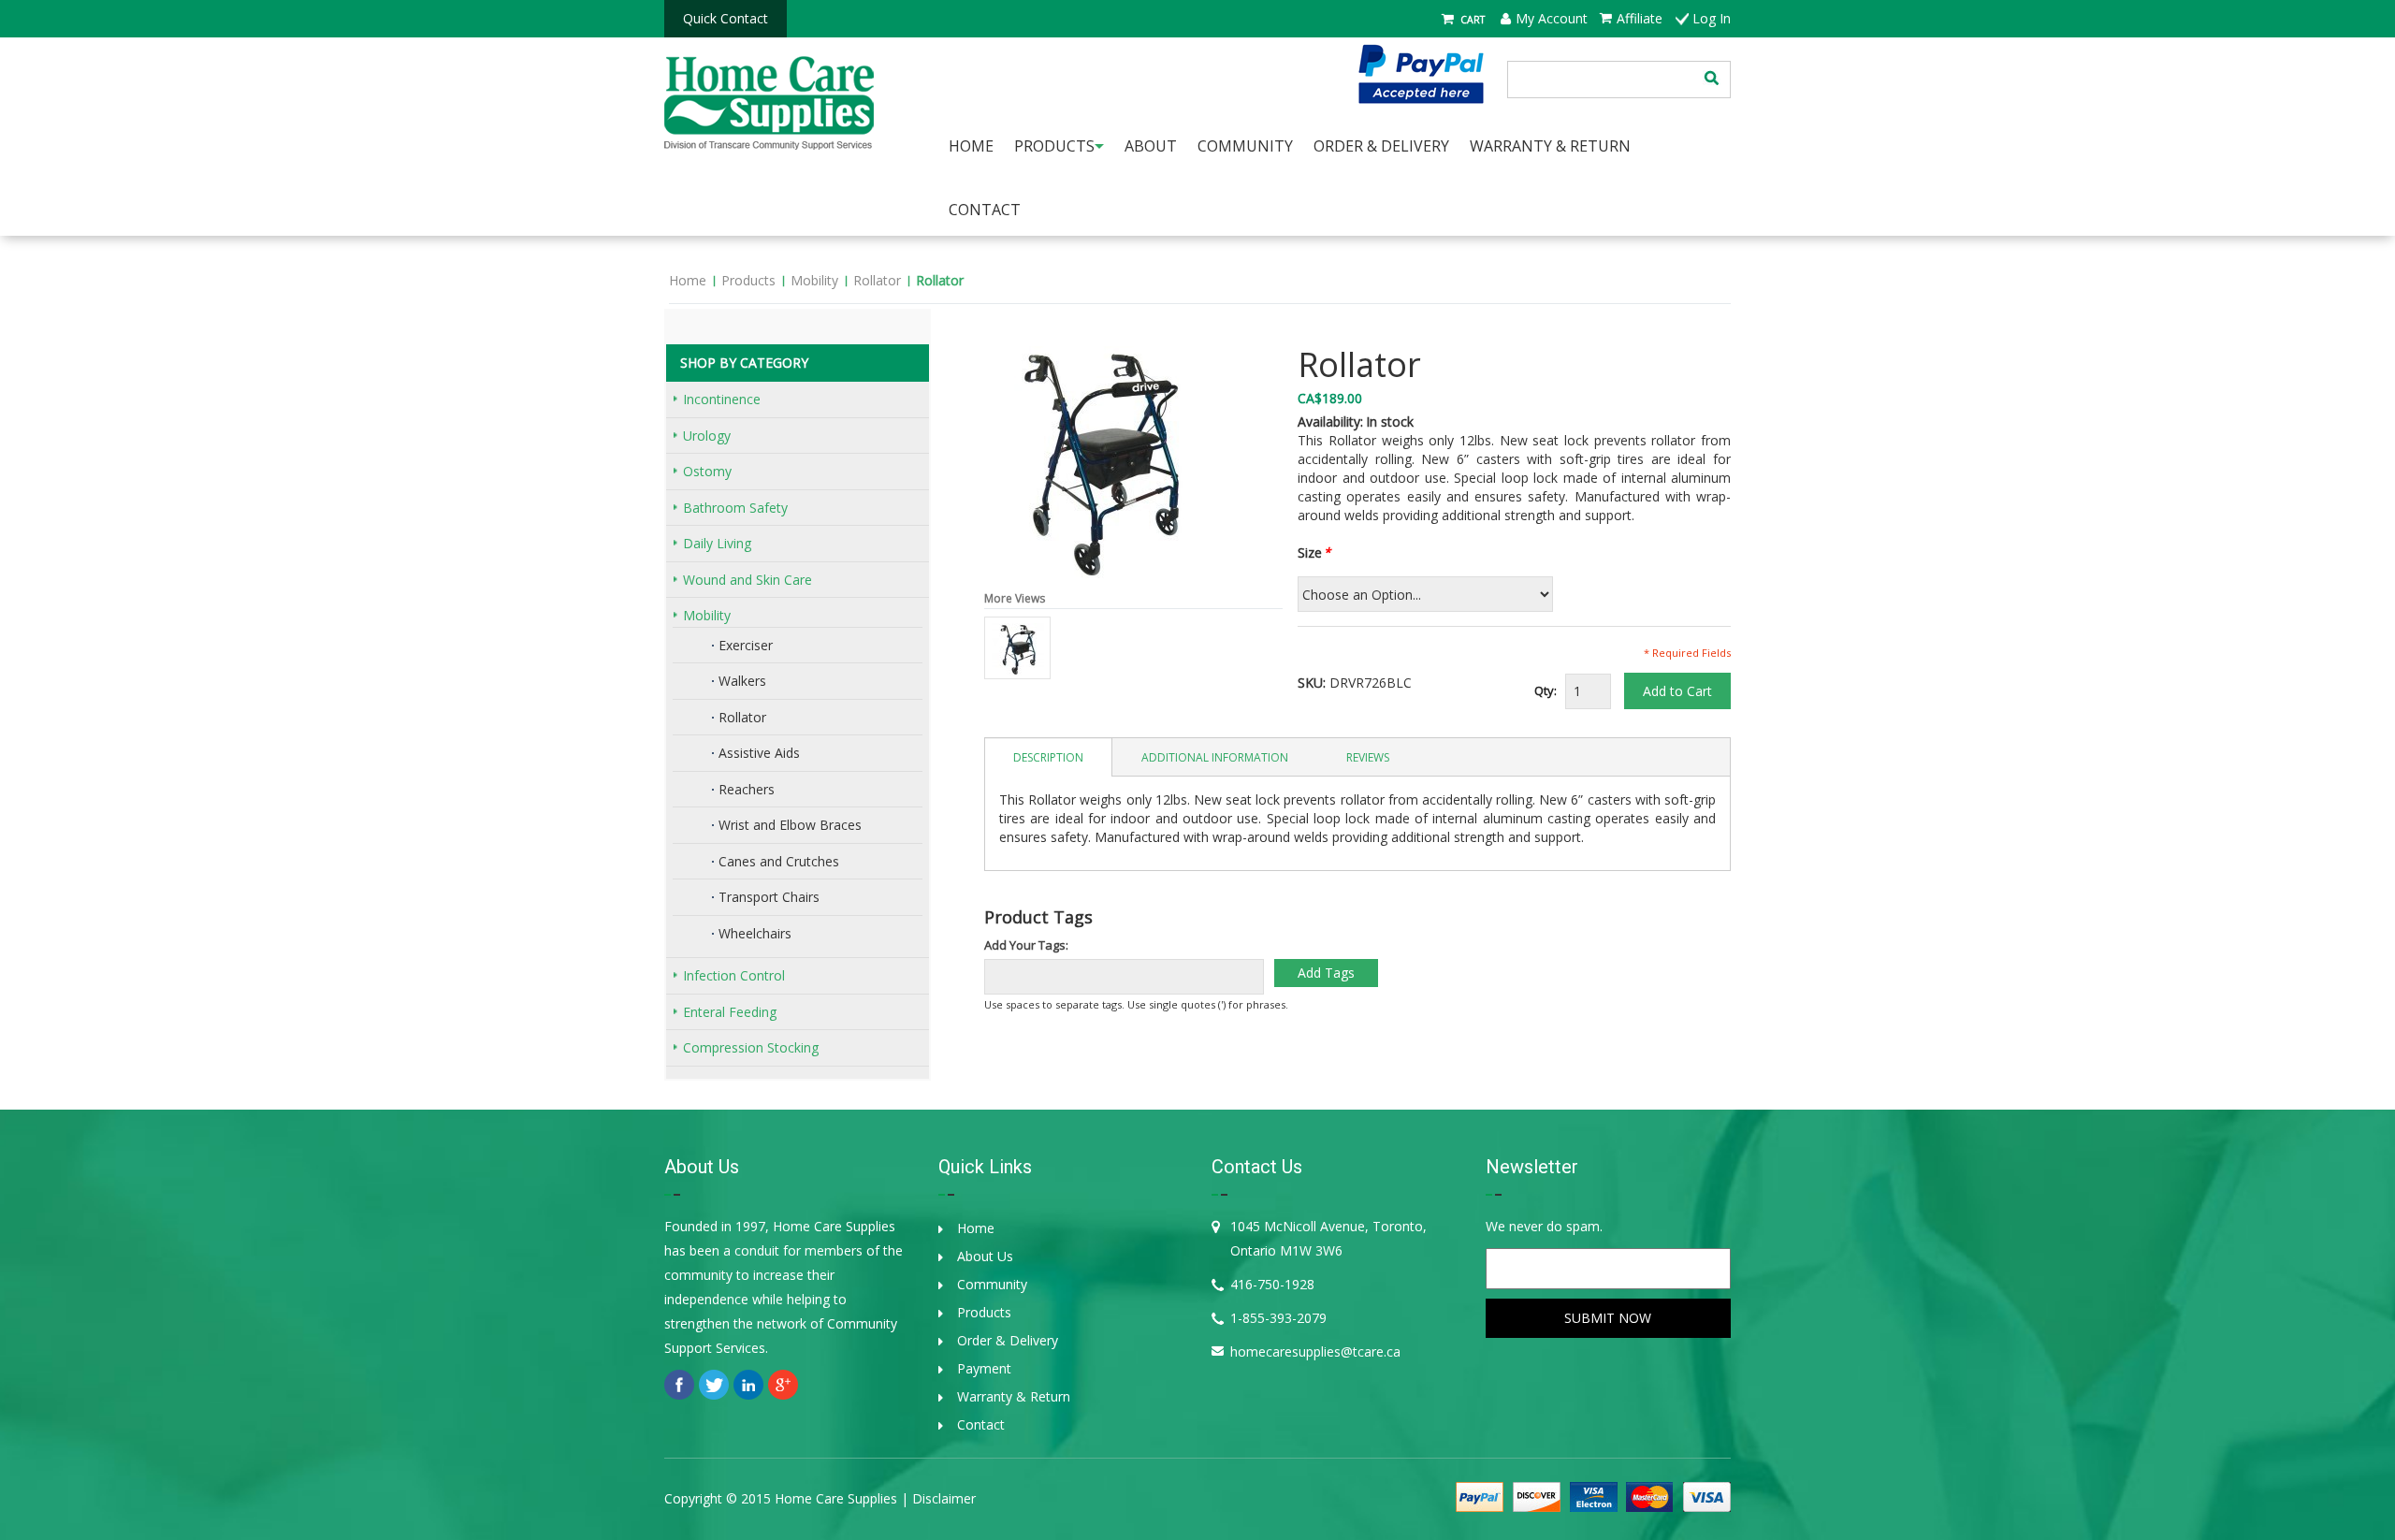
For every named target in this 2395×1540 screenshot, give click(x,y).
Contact (985, 210)
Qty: (1546, 690)
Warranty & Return (1014, 1396)
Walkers (742, 681)
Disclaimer (944, 1498)
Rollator (877, 280)
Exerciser (746, 645)
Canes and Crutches (779, 861)
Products (748, 280)
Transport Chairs (769, 897)
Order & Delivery (1008, 1340)
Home (688, 280)
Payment (984, 1368)
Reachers (747, 789)
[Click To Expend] (675, 399)
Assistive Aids (759, 753)
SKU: (1312, 683)
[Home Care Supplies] (769, 94)
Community (992, 1284)
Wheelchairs (755, 933)
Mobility (814, 280)
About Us (985, 1256)
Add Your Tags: (1026, 945)
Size (1310, 552)
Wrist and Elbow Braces (790, 825)
